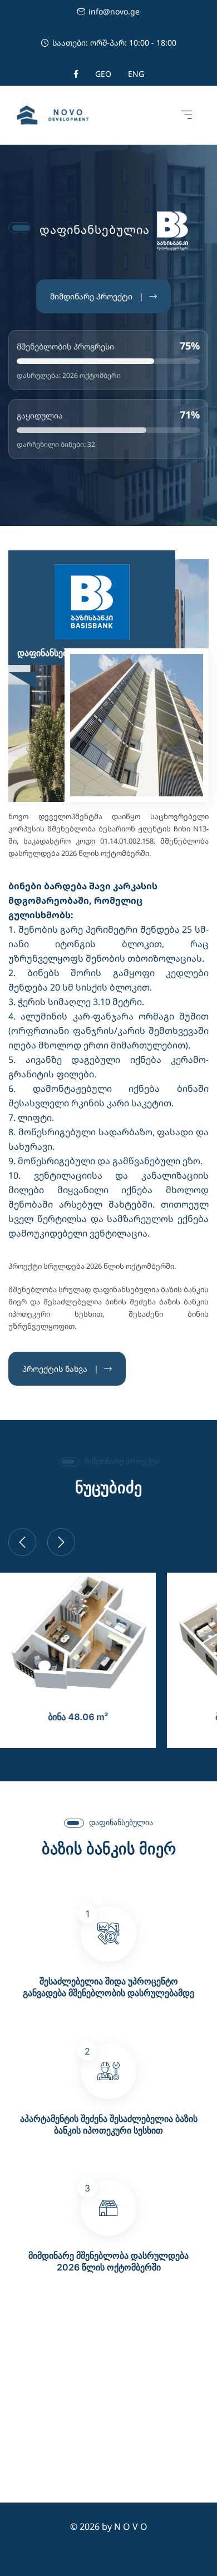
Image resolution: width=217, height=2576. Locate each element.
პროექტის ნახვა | (60, 1369)
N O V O (131, 2526)
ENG (136, 74)
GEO (103, 74)
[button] (186, 115)
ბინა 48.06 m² (78, 1717)
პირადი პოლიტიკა (108, 2552)
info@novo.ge (114, 11)
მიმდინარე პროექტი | (97, 296)
